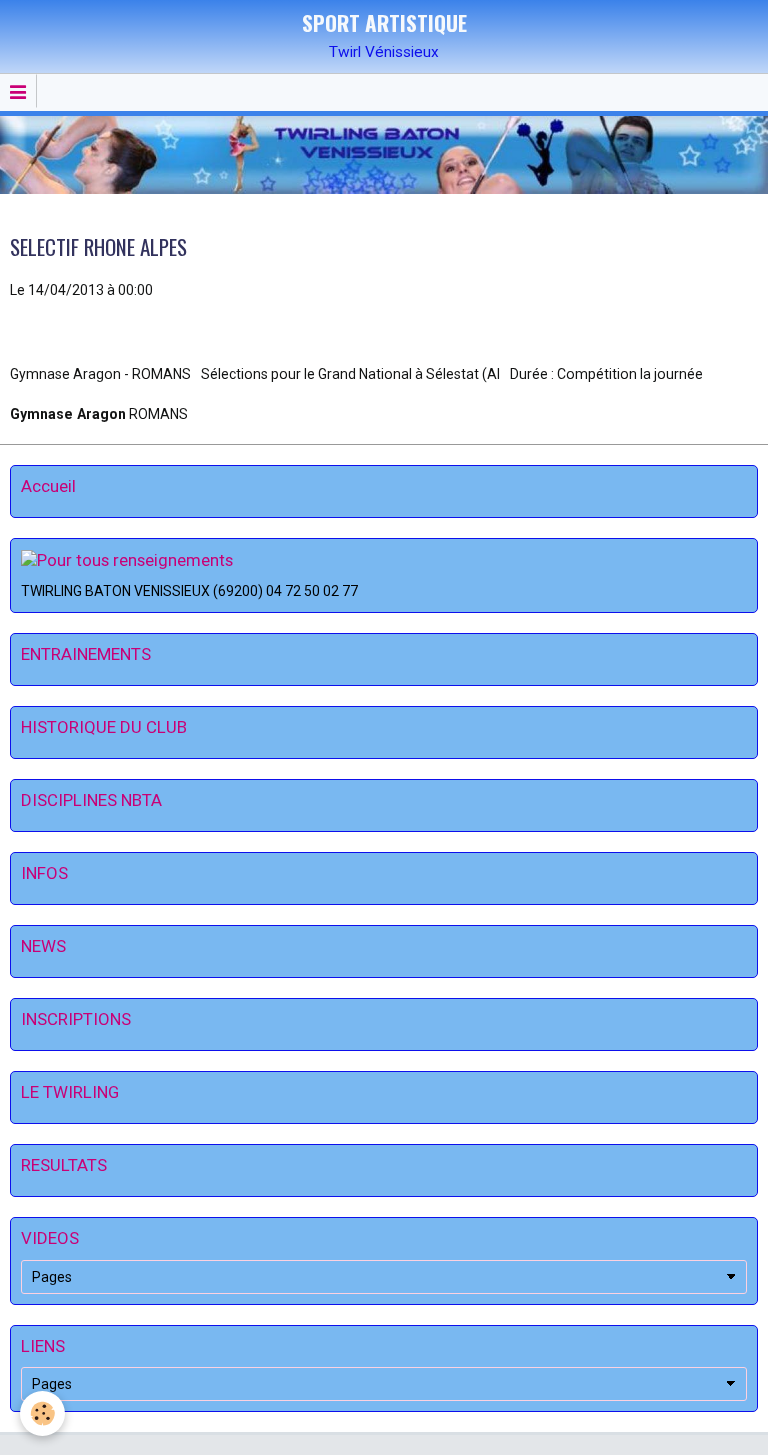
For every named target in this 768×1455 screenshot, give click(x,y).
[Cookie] (42, 1413)
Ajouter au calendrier (86, 332)
